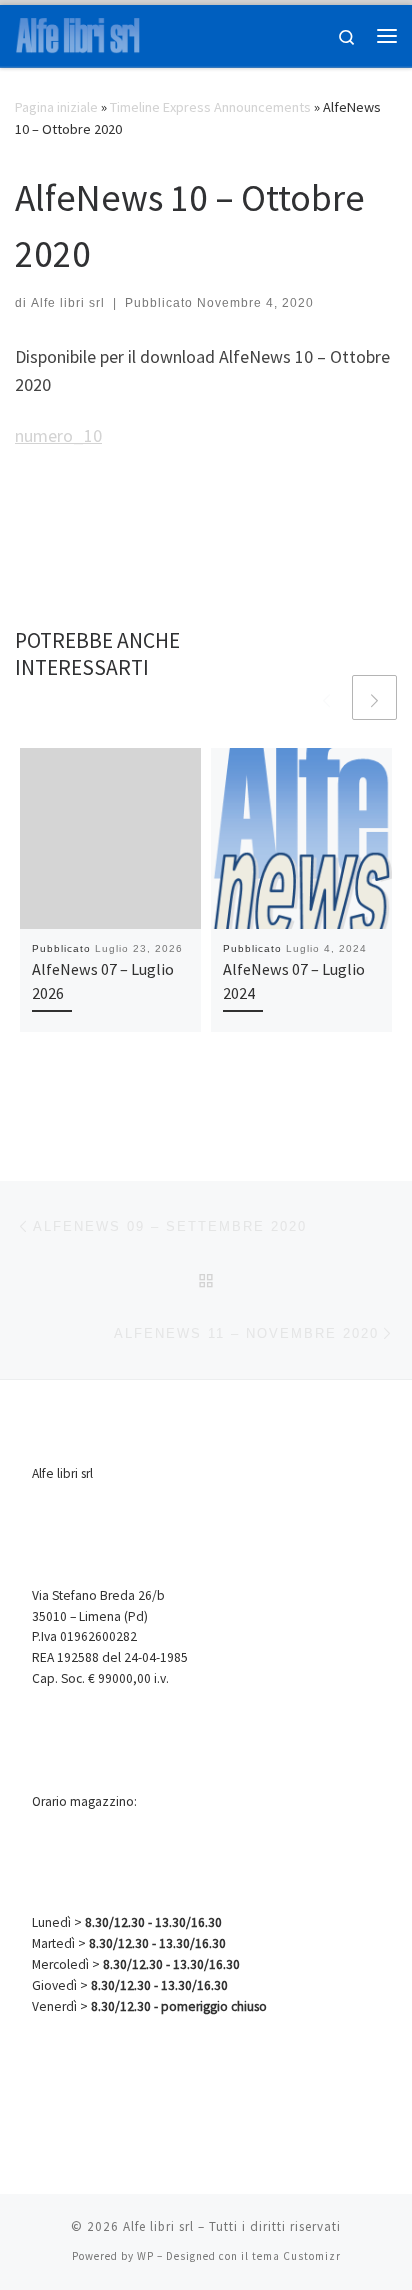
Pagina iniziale (56, 107)
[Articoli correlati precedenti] (326, 697)
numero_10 (58, 435)
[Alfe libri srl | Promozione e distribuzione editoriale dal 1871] (78, 33)
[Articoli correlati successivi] (374, 697)
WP (145, 2256)
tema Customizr (296, 2256)
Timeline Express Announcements (210, 107)
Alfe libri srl (68, 303)
